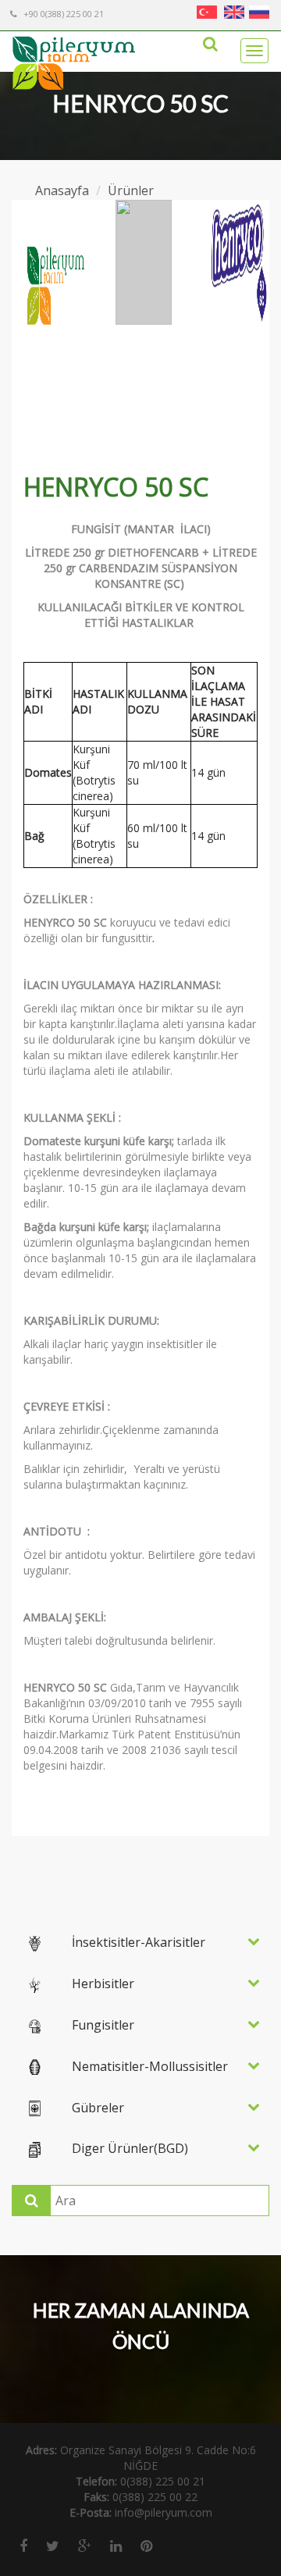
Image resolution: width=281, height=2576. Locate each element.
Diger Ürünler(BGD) (130, 2148)
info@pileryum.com (164, 2512)
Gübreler (98, 2108)
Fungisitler (103, 2025)
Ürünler (131, 190)
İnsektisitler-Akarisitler (139, 1942)
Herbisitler (103, 1984)
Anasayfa (62, 190)
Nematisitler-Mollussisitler (150, 2066)
